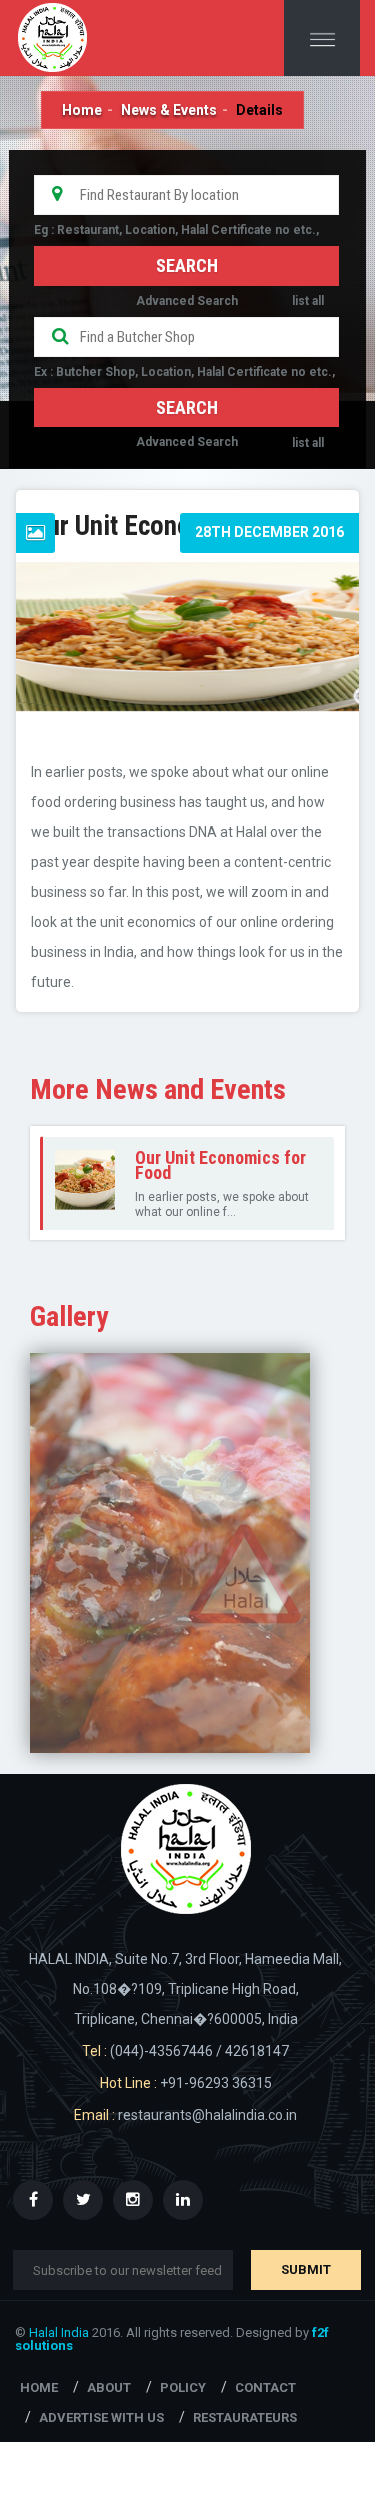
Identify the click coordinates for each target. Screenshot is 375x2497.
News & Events (169, 110)
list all (308, 301)
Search (187, 407)
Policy (183, 2387)
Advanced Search (187, 301)
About (109, 2387)
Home (82, 110)
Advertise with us (101, 2417)
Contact (265, 2387)
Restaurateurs (245, 2417)
